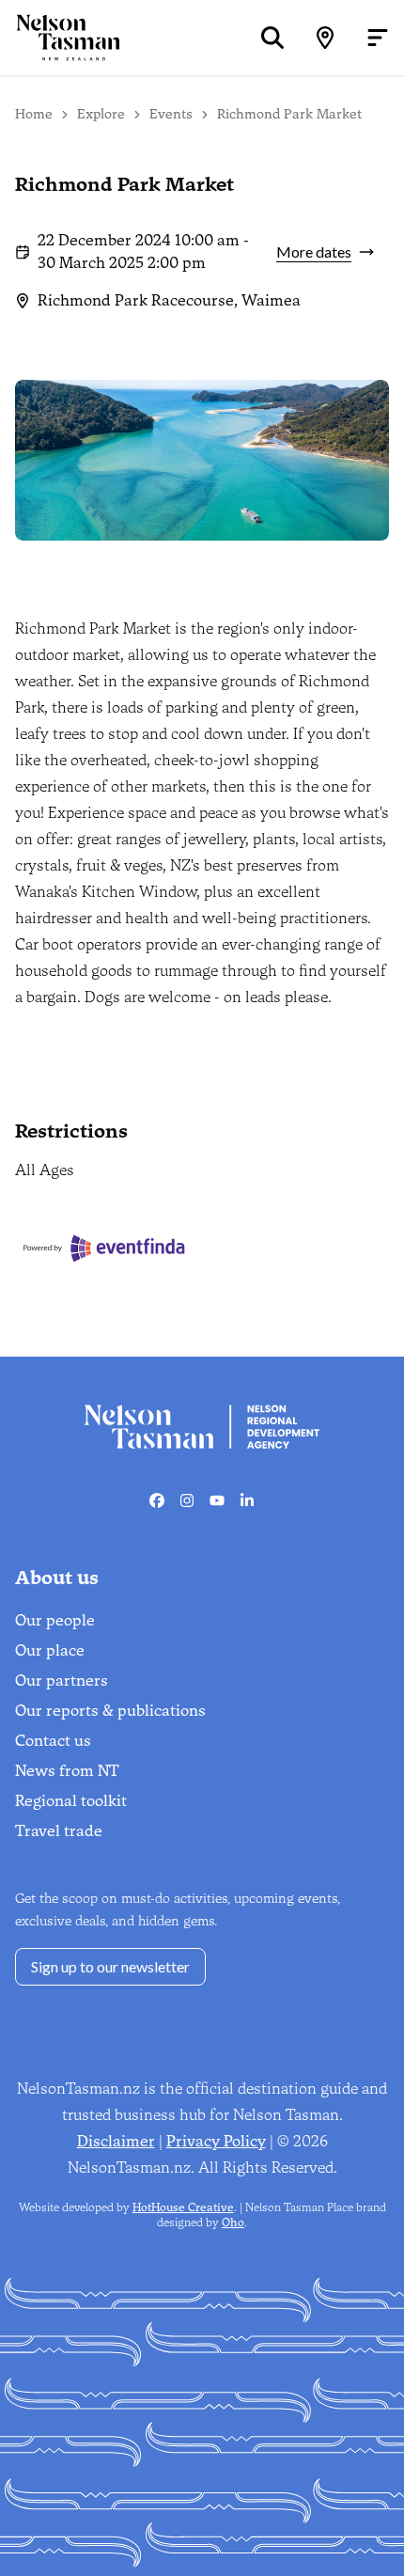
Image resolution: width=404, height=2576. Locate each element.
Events (171, 114)
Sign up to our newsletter (110, 1966)
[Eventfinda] (105, 1248)
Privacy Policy (216, 2141)
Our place (50, 1650)
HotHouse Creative (183, 2207)
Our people (55, 1620)
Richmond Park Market (289, 114)
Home (34, 114)
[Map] (325, 38)
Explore (101, 114)
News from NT (67, 1771)
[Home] (60, 37)
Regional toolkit (71, 1801)
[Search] (272, 38)
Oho (233, 2223)
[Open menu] (378, 38)
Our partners (62, 1681)
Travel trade (59, 1831)
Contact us (53, 1741)
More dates (314, 251)
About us (57, 1578)
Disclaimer (116, 2141)
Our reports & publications (110, 1711)
